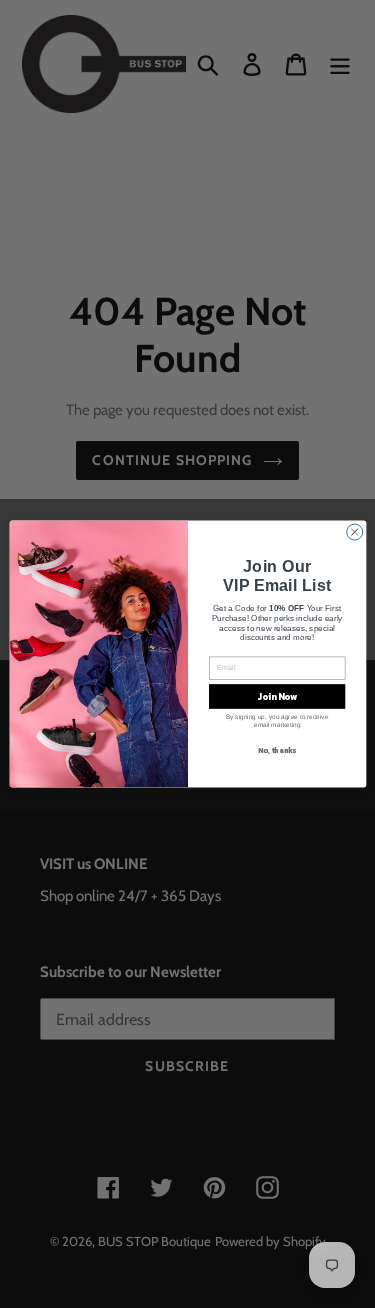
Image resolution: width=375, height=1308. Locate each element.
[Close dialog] (354, 532)
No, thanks (276, 750)
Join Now (277, 697)
